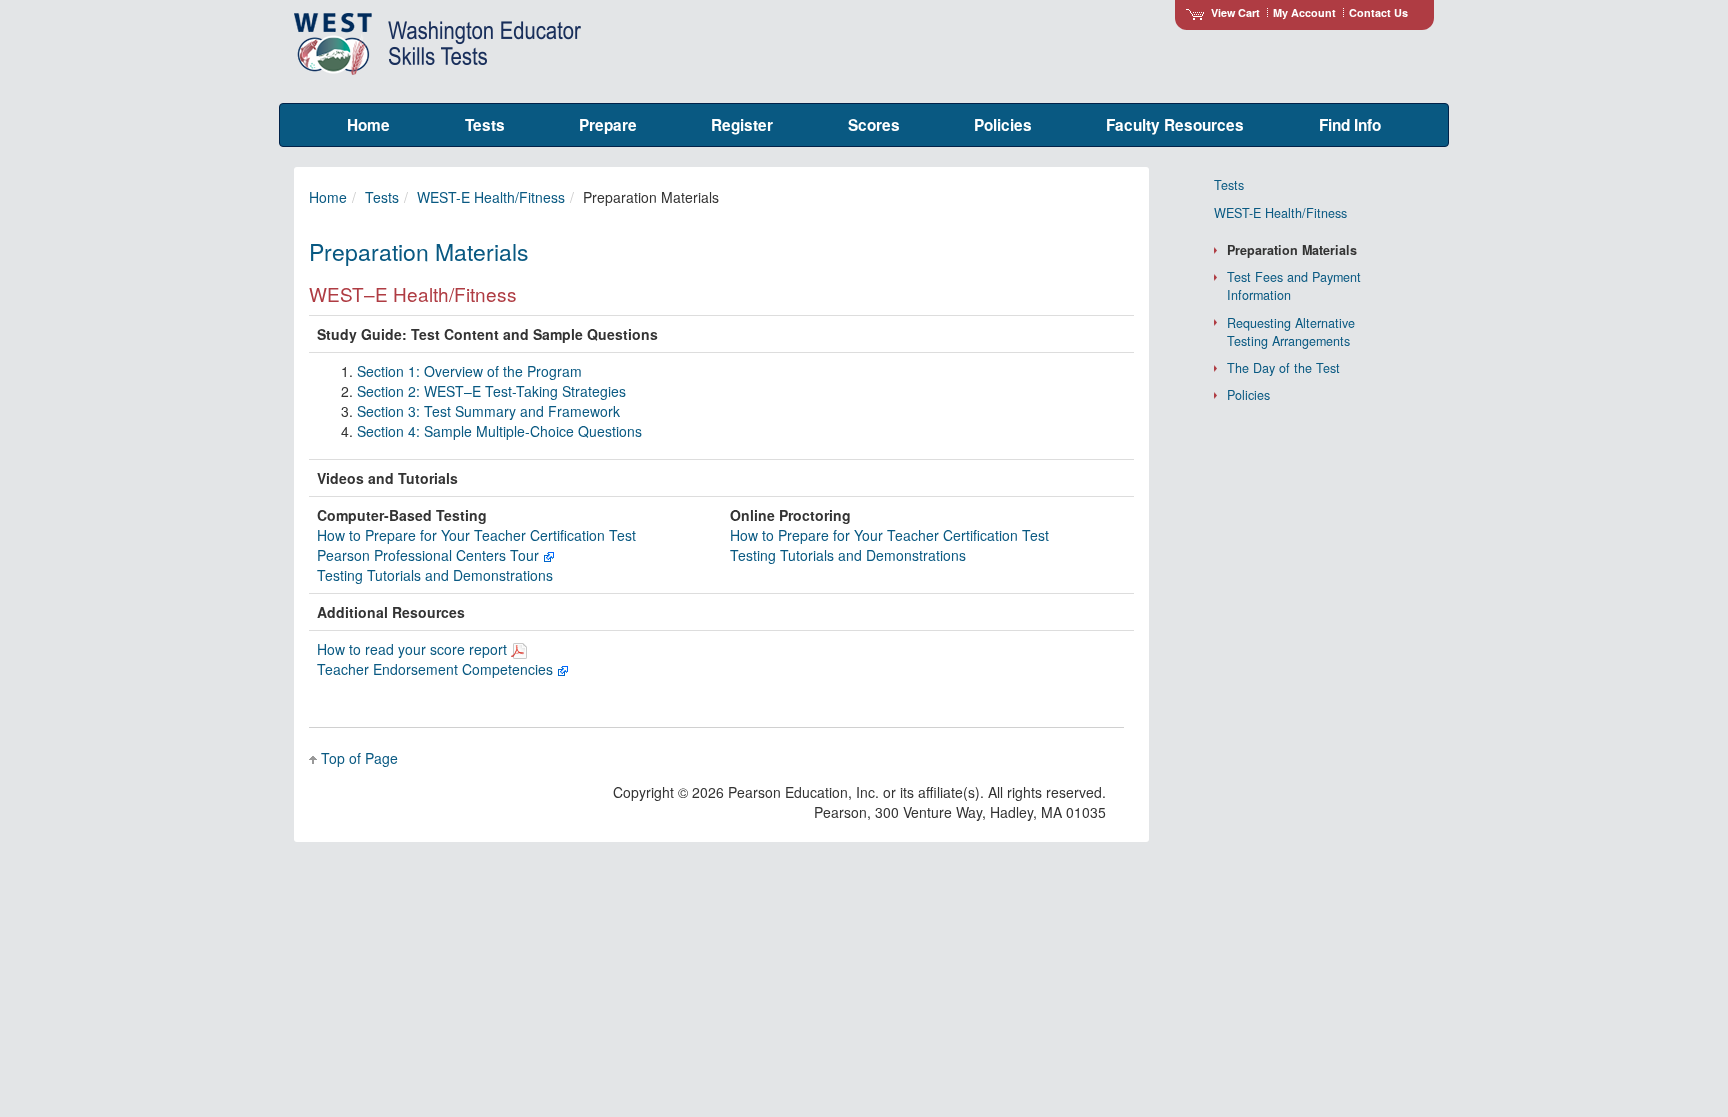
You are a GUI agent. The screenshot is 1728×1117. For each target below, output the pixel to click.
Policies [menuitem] (1003, 125)
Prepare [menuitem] (608, 125)
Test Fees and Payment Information (1294, 286)
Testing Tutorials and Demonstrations (435, 575)
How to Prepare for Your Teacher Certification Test (476, 535)
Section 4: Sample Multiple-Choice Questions (499, 431)
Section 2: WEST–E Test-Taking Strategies (491, 391)
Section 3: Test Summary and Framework (488, 411)
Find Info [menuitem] (1350, 125)
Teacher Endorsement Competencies (437, 669)
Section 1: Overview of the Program (469, 371)
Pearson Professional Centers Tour (430, 555)
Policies (1248, 395)
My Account (1304, 12)
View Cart (1235, 12)
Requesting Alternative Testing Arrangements (1291, 332)
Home (328, 197)
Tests (382, 197)
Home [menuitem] (368, 125)
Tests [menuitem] (485, 125)
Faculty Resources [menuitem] (1175, 125)
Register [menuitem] (742, 125)
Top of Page (359, 758)
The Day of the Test (1283, 368)
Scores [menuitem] (874, 125)
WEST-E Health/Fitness (491, 197)
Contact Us (1378, 12)
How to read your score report (414, 649)
